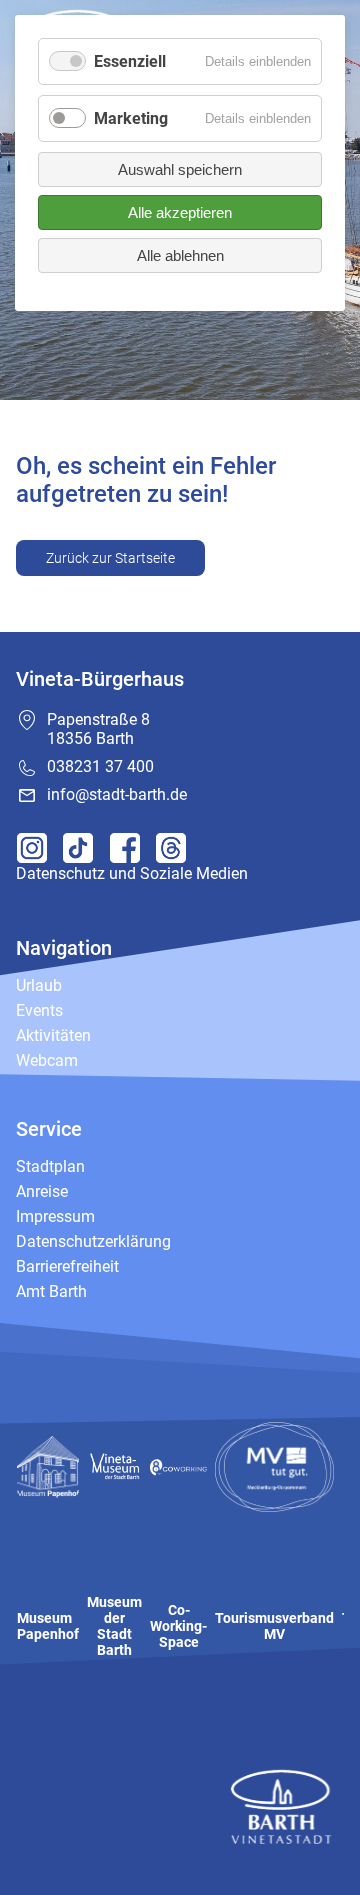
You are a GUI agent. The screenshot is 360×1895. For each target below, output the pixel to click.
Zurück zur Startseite (110, 558)
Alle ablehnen (180, 255)
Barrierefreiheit (67, 1266)
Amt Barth (51, 1291)
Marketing (131, 118)
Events (39, 1010)
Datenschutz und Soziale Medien (132, 873)
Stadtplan (50, 1166)
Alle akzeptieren (180, 212)
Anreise (42, 1191)
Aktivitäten (53, 1035)
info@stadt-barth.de (117, 794)
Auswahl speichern (180, 169)
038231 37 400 (100, 766)
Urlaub (39, 985)
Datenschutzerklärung (93, 1241)
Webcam (47, 1060)
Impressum (55, 1216)
